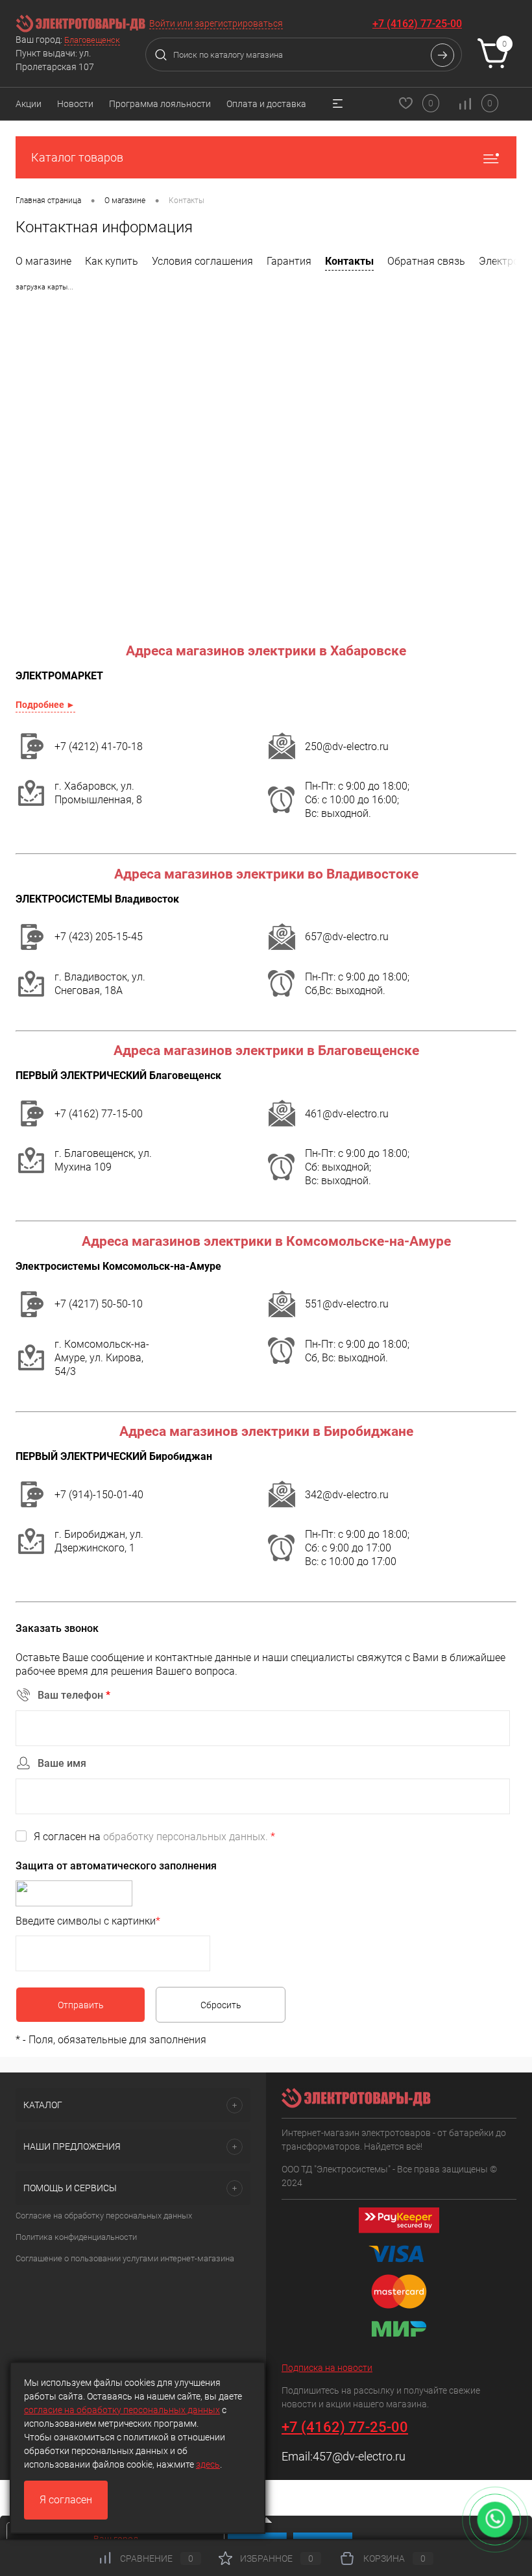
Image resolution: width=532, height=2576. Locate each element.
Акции (29, 104)
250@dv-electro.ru (347, 747)
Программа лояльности (160, 104)
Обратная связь (426, 261)
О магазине (43, 261)
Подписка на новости (327, 2368)
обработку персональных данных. (186, 1837)
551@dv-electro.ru (347, 1304)
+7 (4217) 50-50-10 (99, 1304)
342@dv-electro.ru (347, 1495)
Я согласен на (154, 1837)
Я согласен (66, 2500)
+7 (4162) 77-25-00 (417, 24)
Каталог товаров (77, 157)
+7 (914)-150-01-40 (99, 1495)
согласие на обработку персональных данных (122, 2410)
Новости (75, 104)
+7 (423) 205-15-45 (99, 937)
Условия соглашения (202, 261)
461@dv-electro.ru (347, 1114)
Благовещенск (92, 40)
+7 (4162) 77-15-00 (99, 1114)
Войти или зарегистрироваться (216, 23)
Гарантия (289, 261)
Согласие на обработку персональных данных (104, 2216)
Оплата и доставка (266, 104)
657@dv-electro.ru (347, 937)
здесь (208, 2464)
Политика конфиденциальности (76, 2237)
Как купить (112, 261)
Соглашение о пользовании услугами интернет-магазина (125, 2258)
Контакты (349, 261)
